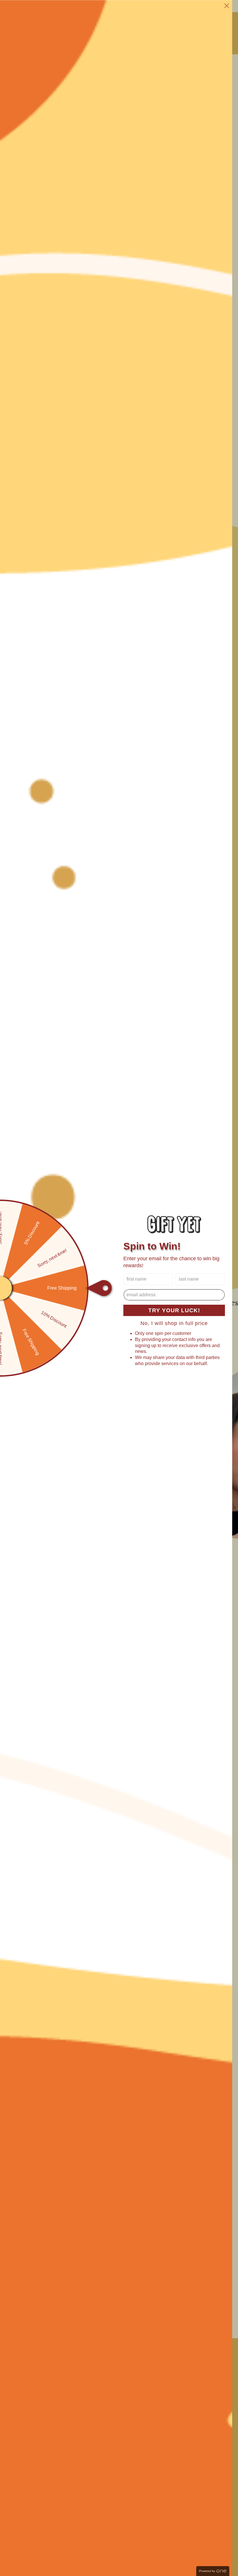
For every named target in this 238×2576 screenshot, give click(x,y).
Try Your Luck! (174, 1310)
